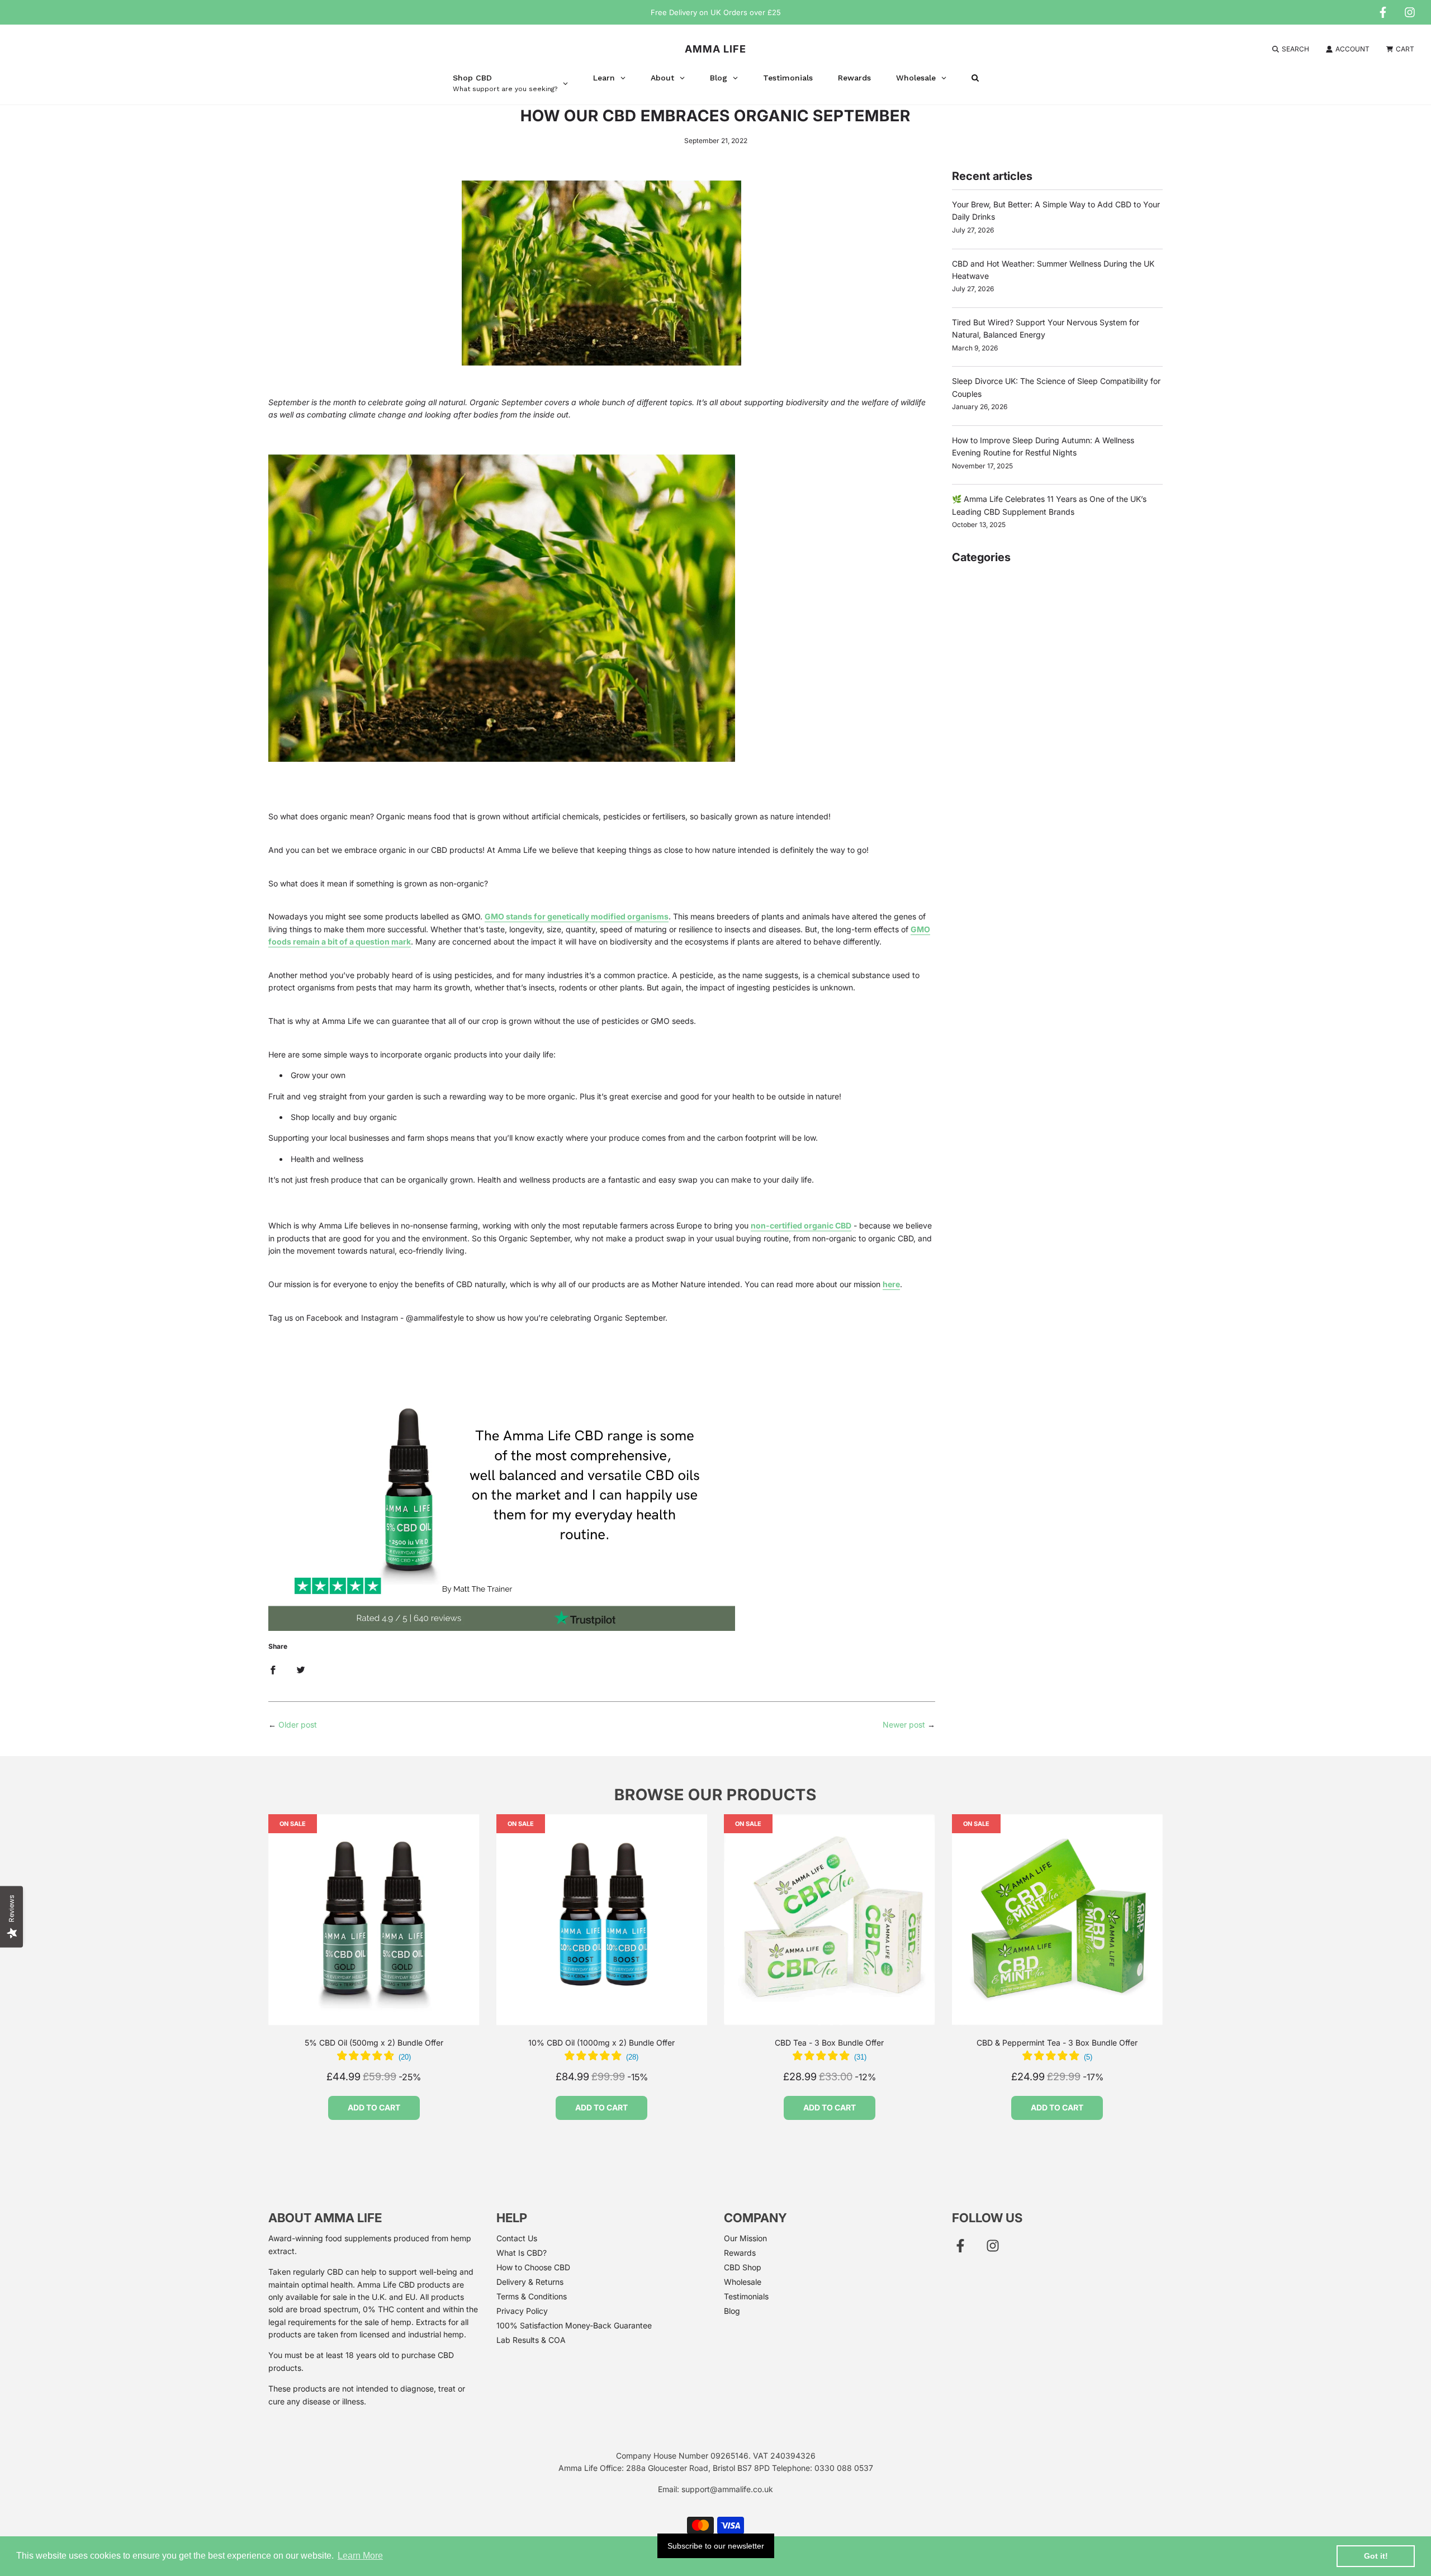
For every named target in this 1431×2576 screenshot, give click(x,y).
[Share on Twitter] (301, 1669)
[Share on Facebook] (273, 1669)
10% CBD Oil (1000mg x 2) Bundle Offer (601, 2043)
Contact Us (517, 2238)
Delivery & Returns (530, 2282)
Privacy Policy (522, 2311)
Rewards (740, 2253)
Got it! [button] (1376, 2556)
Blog (732, 2311)
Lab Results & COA (531, 2340)
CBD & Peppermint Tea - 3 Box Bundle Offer (1057, 2043)
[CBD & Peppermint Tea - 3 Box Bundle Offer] (1058, 1920)
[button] (374, 2057)
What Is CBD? (522, 2253)
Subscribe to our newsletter (716, 2546)
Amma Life (715, 49)
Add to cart (374, 2107)
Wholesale (743, 2282)
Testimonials (746, 2296)
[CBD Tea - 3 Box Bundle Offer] (830, 1920)
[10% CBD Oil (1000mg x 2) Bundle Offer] (602, 1920)
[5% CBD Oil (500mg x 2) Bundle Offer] (374, 1920)
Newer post (904, 1725)
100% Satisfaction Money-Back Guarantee (574, 2325)
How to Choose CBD (533, 2267)
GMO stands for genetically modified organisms (577, 916)
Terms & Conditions (532, 2296)
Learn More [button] (360, 2556)
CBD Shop (743, 2267)
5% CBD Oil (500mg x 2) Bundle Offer (374, 2043)
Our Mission (745, 2238)
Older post (298, 1725)
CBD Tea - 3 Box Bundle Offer (829, 2043)
